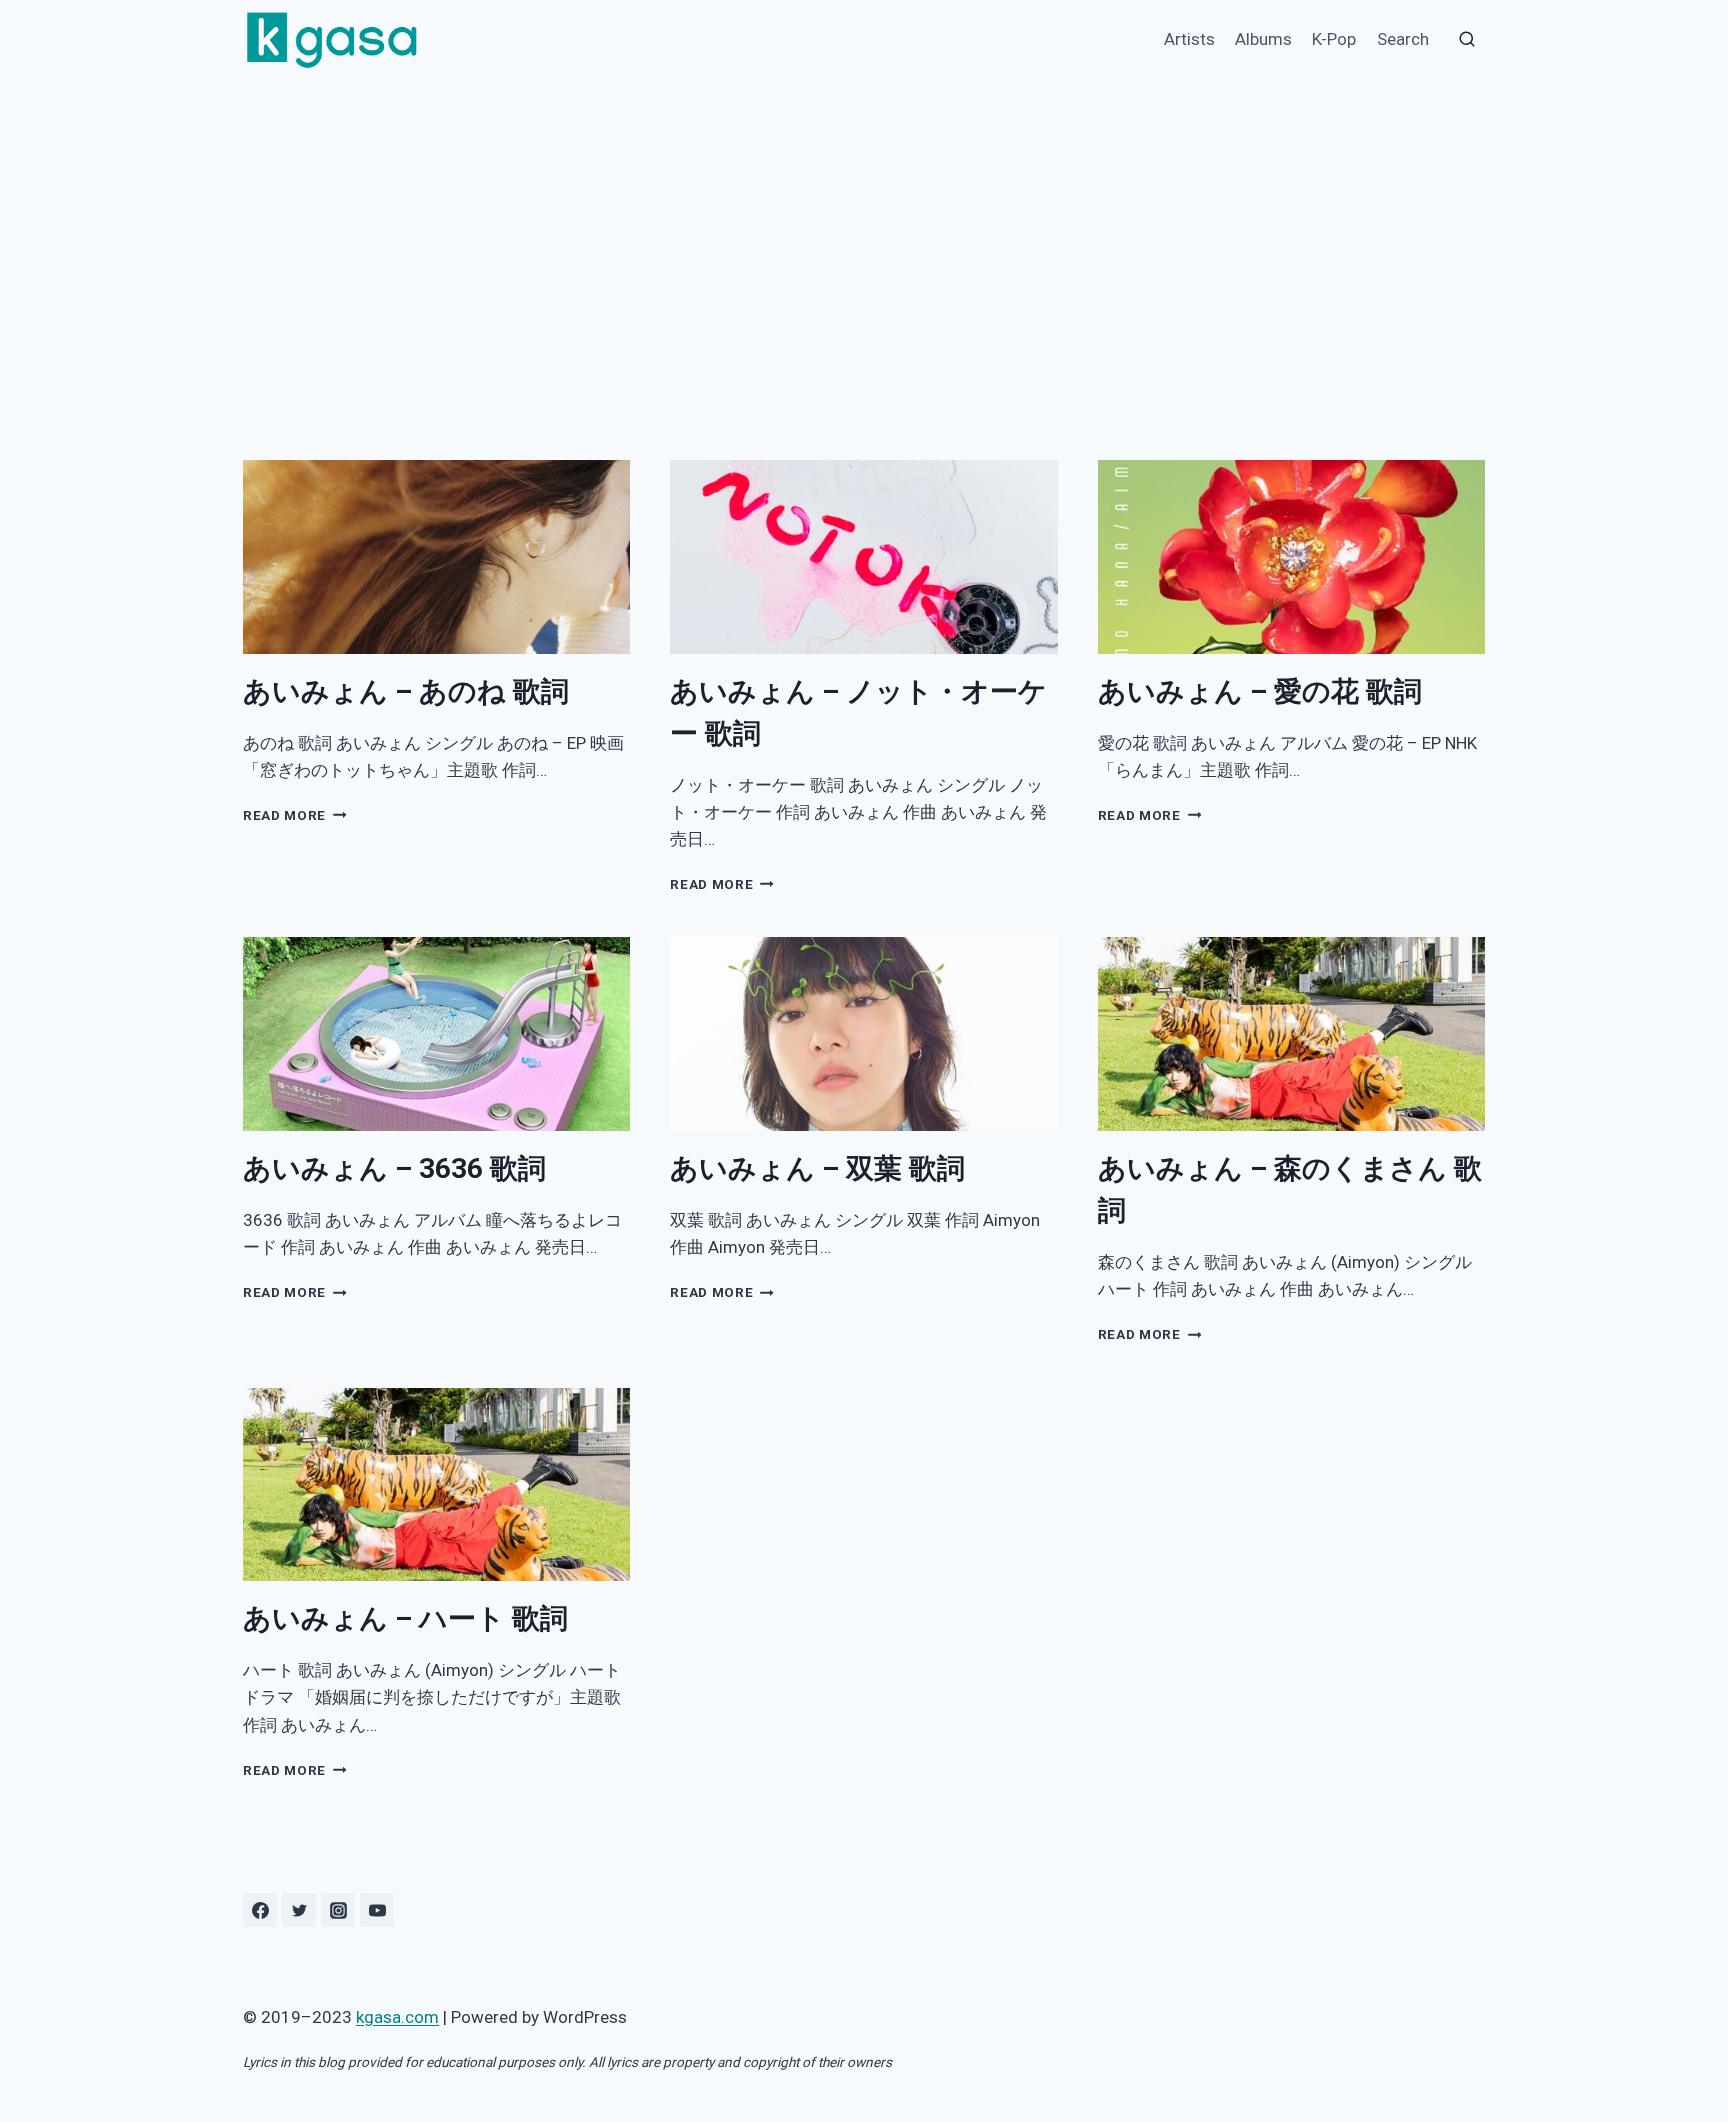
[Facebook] (260, 1910)
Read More (291, 815)
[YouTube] (377, 1910)
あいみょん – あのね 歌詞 (406, 691)
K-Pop (1334, 39)
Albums (1263, 39)
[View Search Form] (1467, 40)
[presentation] (436, 557)
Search (1403, 39)
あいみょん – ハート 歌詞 (405, 1618)
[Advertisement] (864, 230)
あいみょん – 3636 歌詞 (394, 1168)
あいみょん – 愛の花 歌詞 (1260, 691)
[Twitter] (299, 1910)
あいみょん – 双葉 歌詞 (817, 1168)
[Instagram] (338, 1910)
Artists (1189, 39)
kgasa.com (397, 2017)
